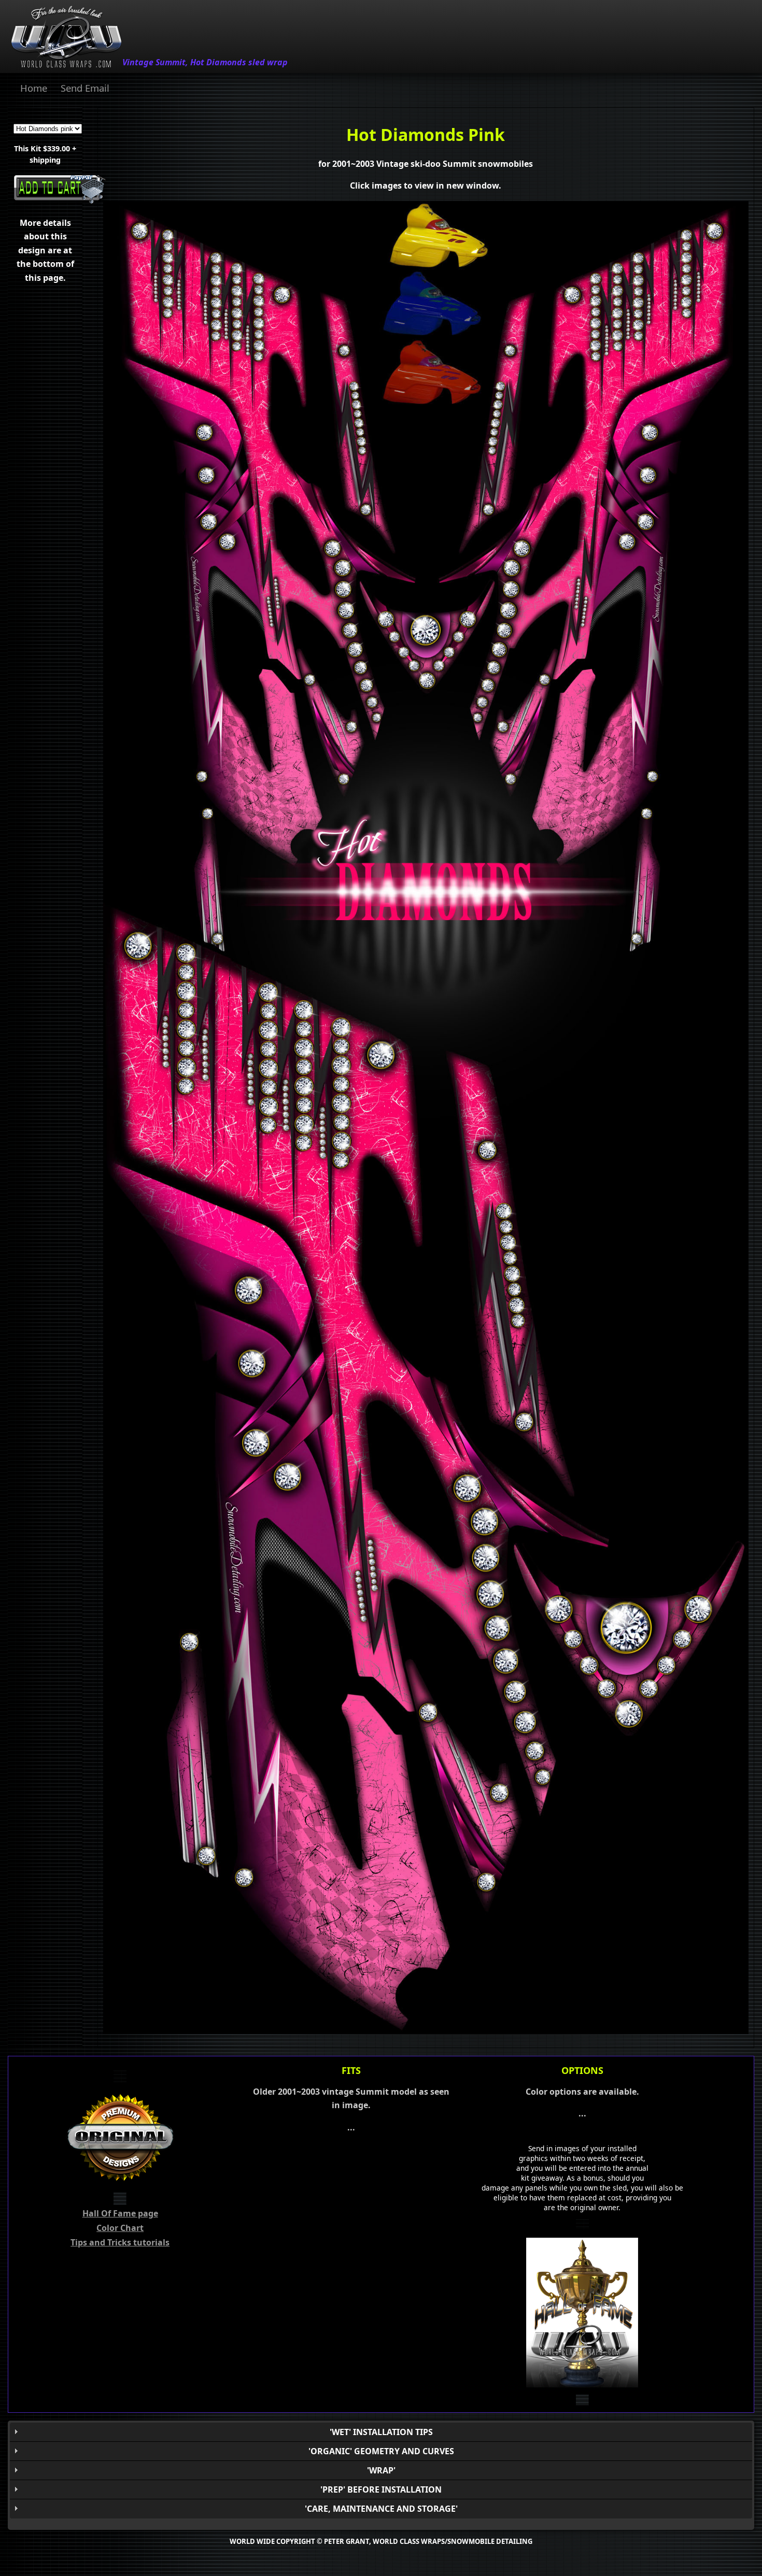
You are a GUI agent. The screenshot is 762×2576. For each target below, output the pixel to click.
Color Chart (120, 2228)
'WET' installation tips (381, 2432)
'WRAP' (381, 2470)
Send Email (85, 88)
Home (34, 88)
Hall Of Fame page (120, 2213)
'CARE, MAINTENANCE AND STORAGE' (381, 2509)
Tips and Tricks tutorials (120, 2242)
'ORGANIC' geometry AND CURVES (381, 2451)
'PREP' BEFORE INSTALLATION (381, 2489)
